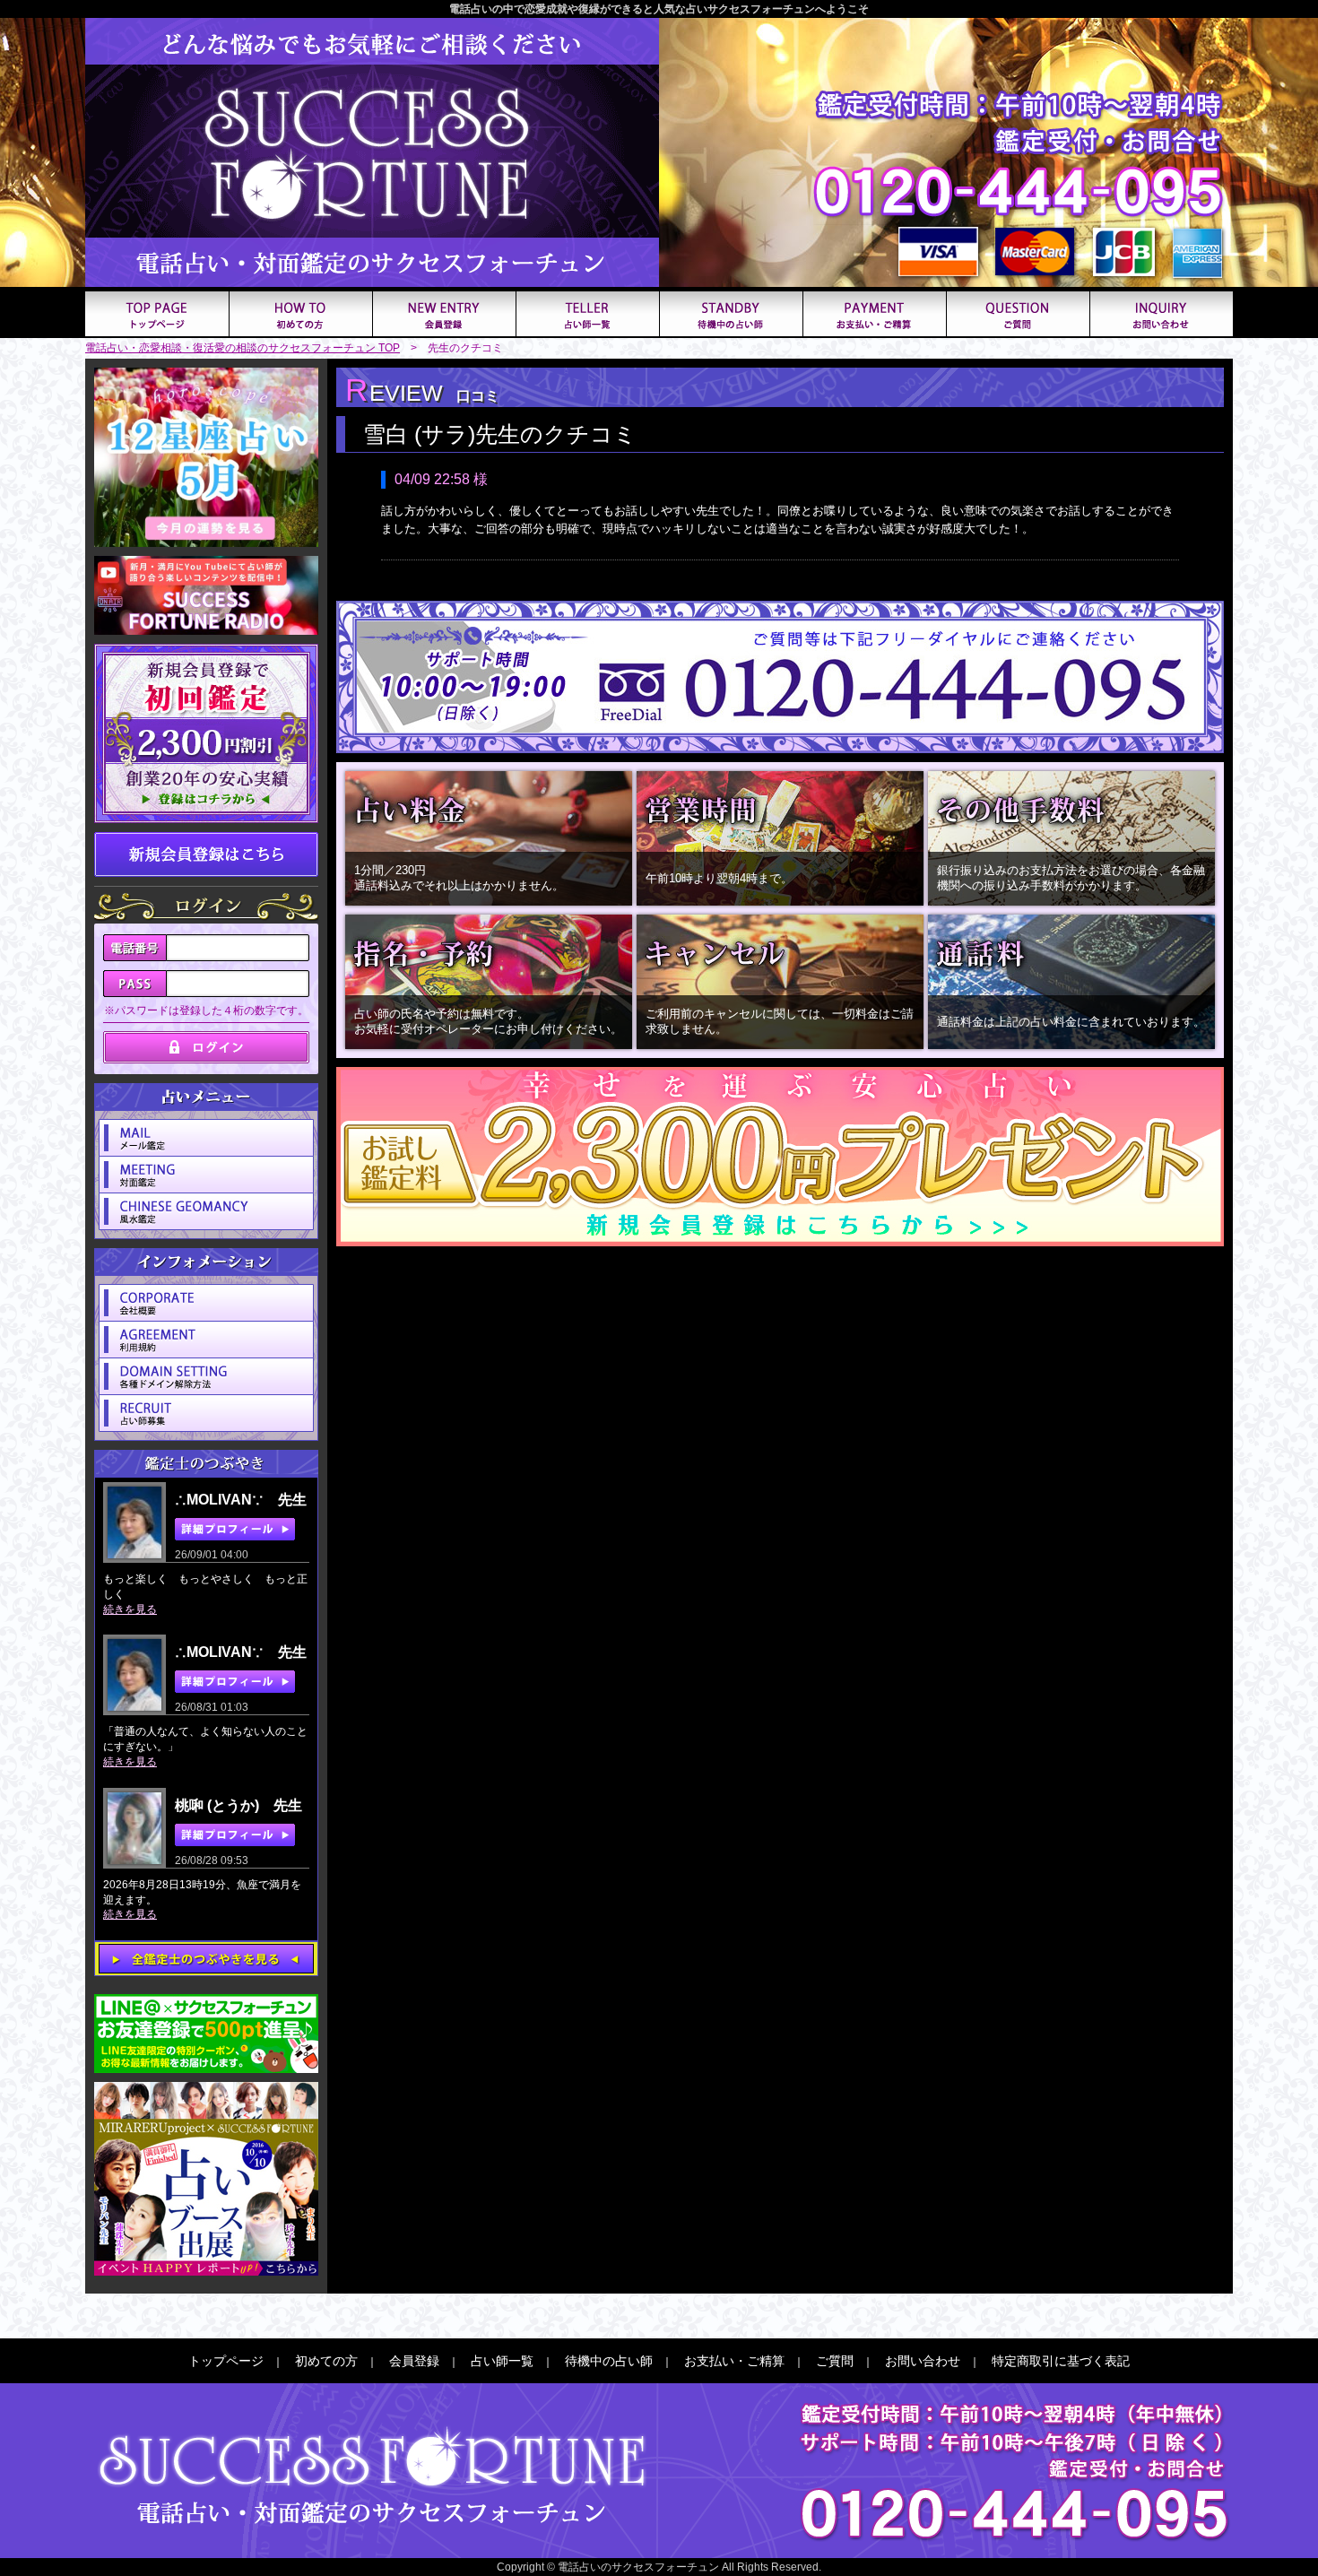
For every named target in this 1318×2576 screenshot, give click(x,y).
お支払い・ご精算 (734, 2361)
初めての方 (326, 2361)
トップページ (226, 2361)
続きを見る (130, 1609)
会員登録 (414, 2361)
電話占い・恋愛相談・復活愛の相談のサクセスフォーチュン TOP (243, 348)
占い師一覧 (502, 2361)
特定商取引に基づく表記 (1061, 2361)
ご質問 (835, 2361)
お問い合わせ (923, 2361)
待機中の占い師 (609, 2361)
